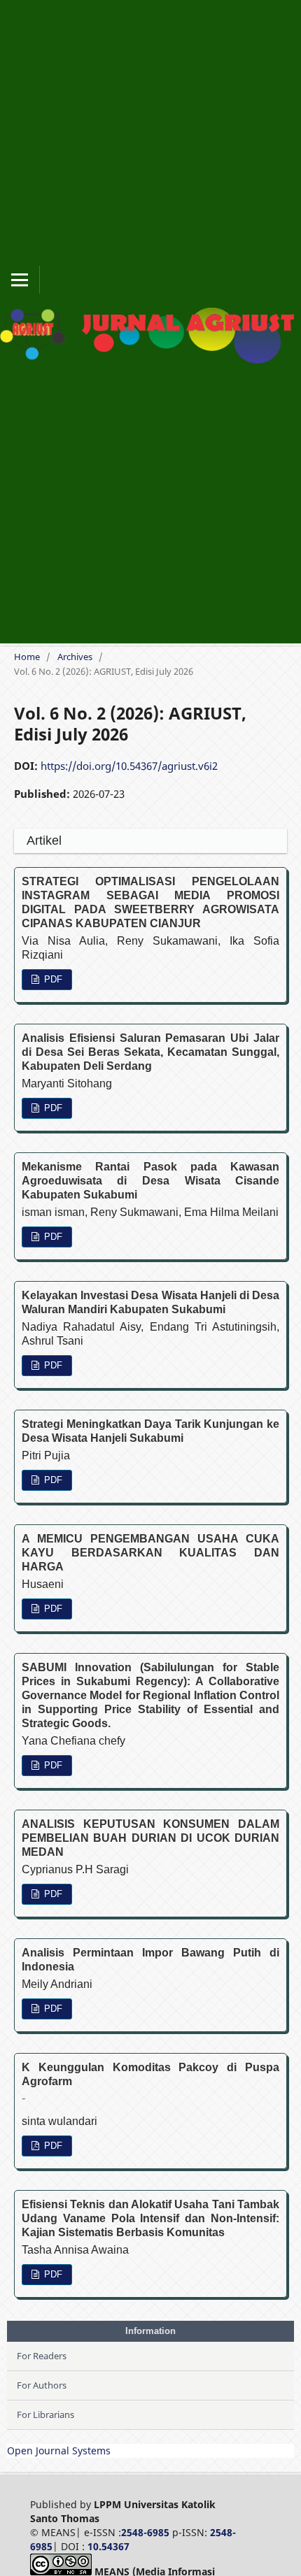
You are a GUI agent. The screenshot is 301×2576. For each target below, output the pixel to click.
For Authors (42, 2385)
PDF (52, 979)
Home (27, 657)
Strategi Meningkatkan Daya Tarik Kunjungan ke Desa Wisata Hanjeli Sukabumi (150, 1431)
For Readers (42, 2356)
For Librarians (45, 2414)
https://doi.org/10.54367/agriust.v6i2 (129, 766)
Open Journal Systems (59, 2450)
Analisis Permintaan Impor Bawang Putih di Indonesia (150, 1960)
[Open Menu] (20, 280)
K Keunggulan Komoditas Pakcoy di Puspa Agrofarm (150, 2083)
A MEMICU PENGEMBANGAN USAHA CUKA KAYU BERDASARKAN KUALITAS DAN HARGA (150, 1553)
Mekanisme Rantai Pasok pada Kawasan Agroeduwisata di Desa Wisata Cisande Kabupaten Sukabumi (150, 1181)
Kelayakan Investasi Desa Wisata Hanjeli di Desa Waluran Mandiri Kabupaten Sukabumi (150, 1302)
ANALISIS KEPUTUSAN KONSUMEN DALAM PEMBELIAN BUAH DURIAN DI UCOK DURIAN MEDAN (150, 1838)
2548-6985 (145, 2532)
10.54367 (108, 2546)
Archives (75, 657)
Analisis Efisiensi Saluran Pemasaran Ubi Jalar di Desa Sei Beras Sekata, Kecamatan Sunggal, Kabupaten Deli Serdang (150, 1052)
